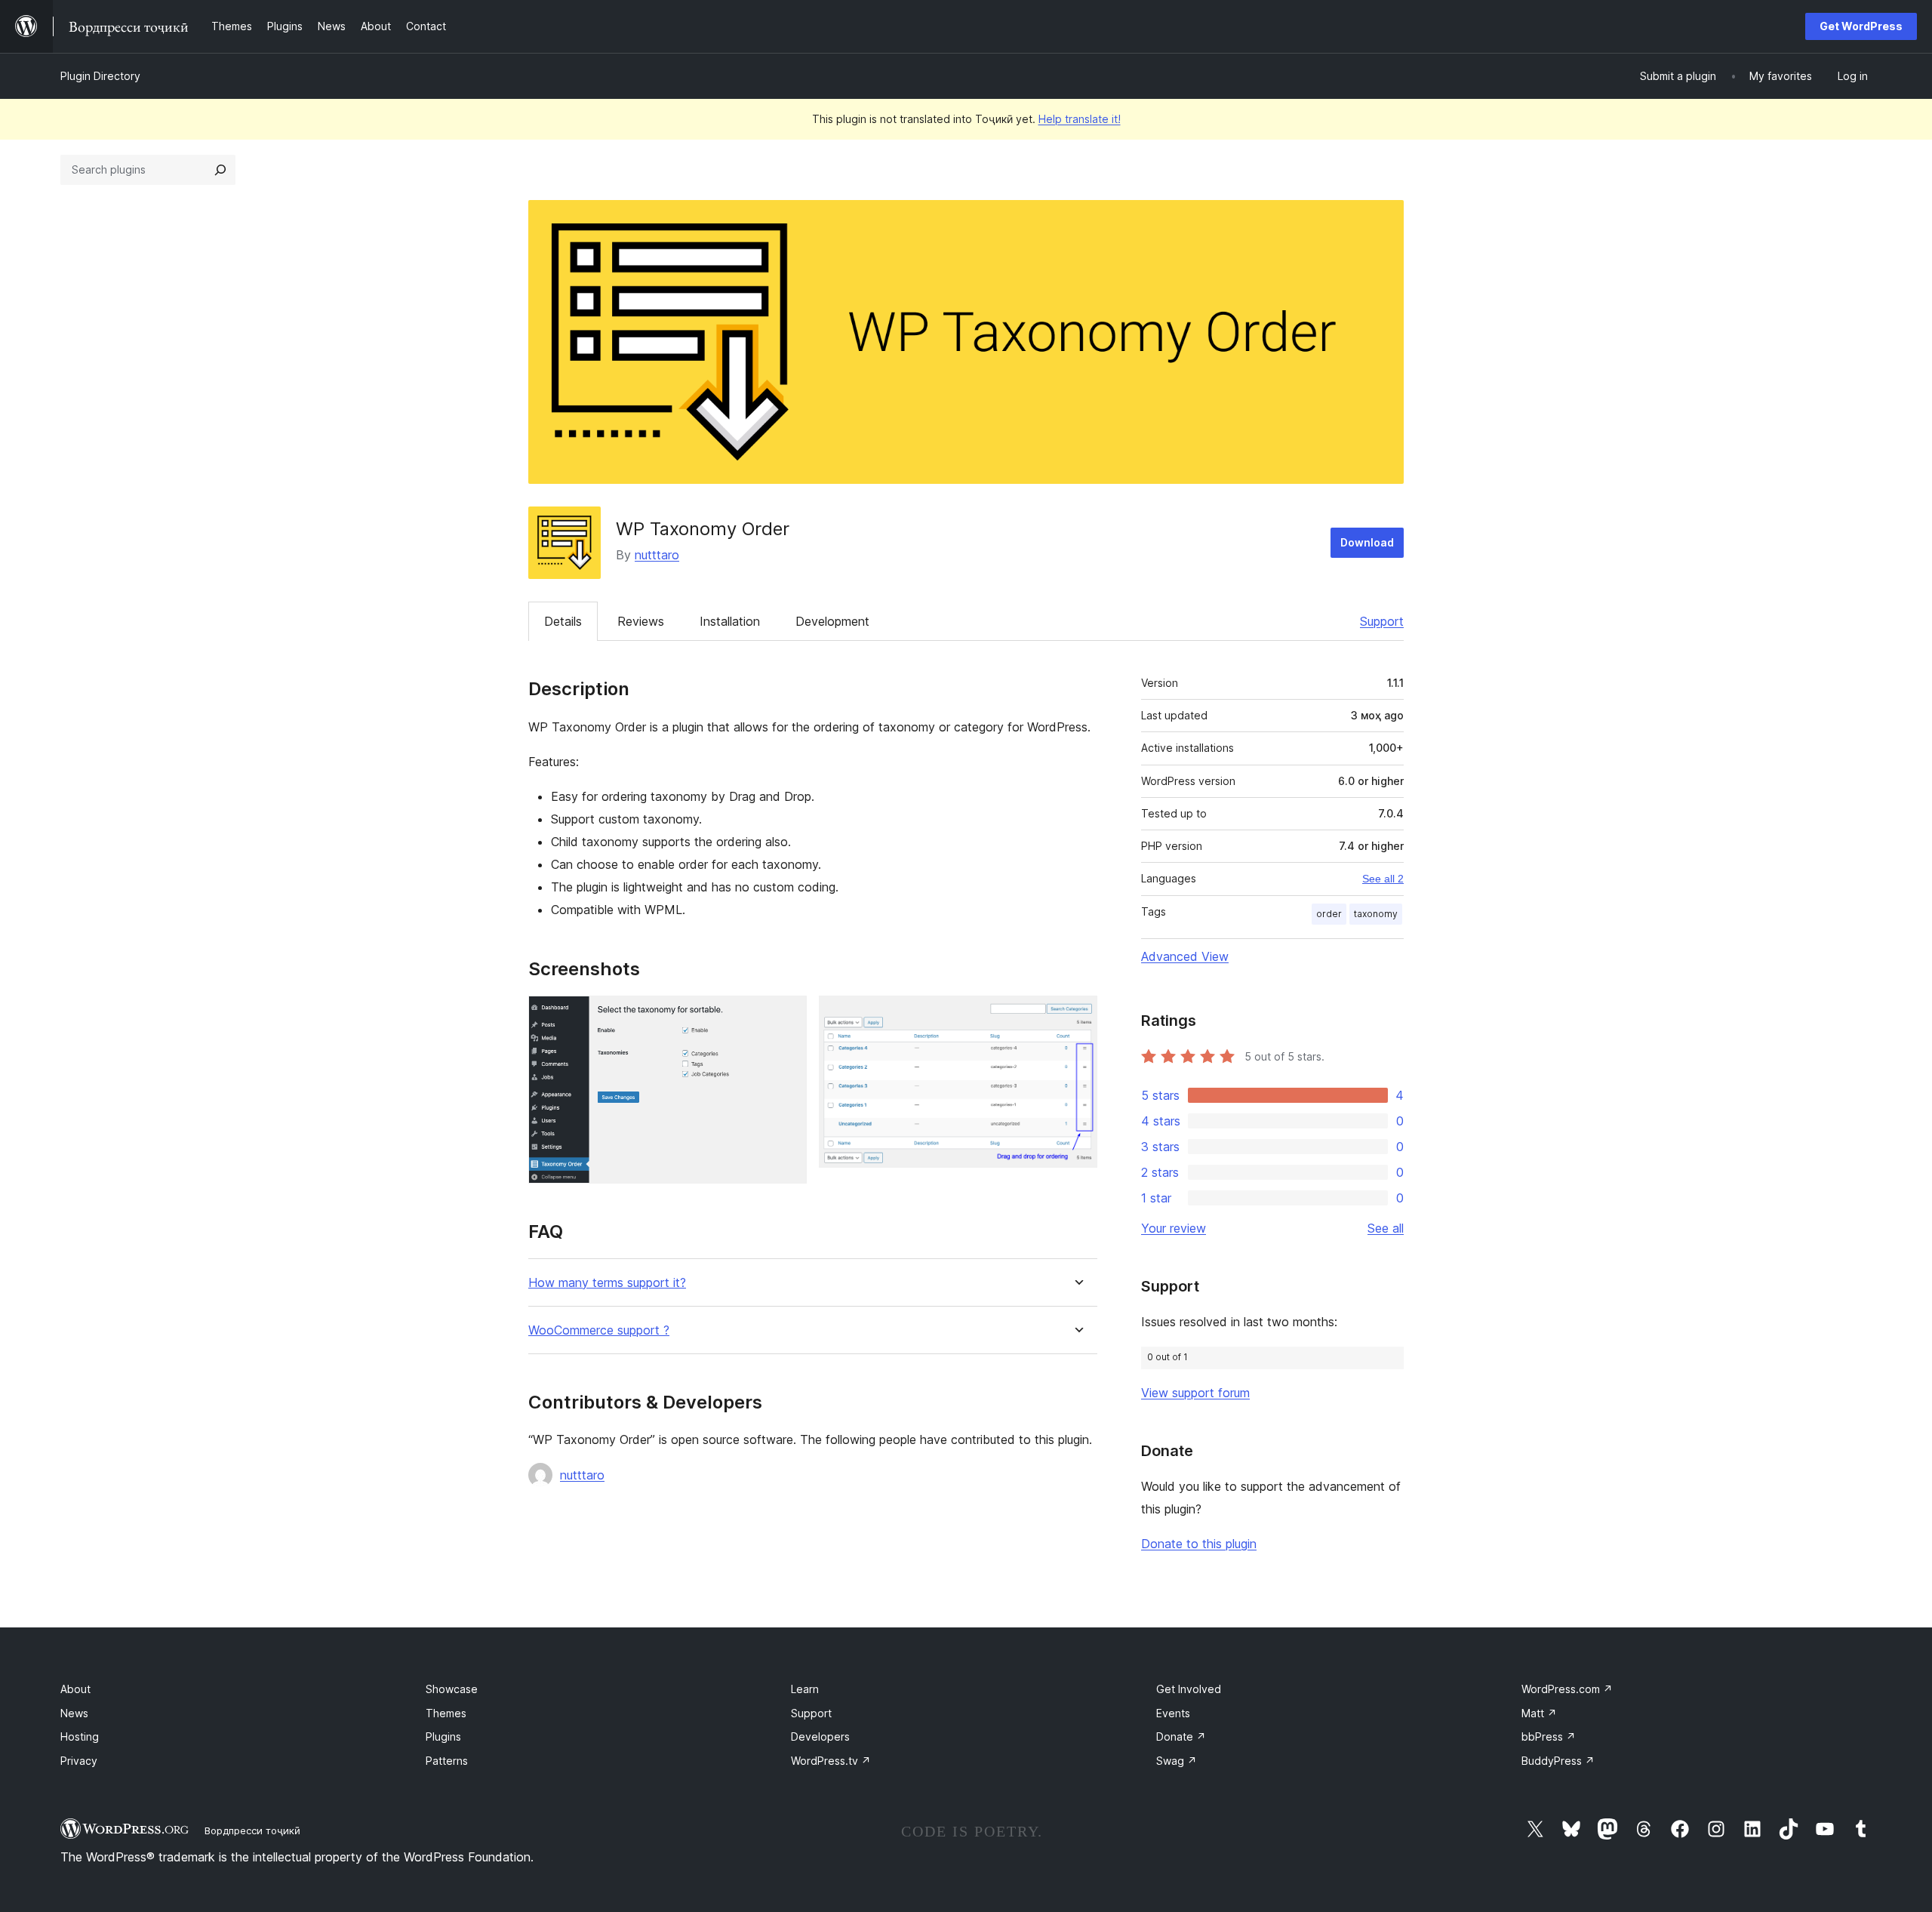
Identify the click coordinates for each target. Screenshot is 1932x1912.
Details (563, 621)
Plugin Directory (100, 76)
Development (832, 621)
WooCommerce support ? (599, 1330)
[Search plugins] (220, 170)
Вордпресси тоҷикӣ (252, 1830)
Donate (1181, 1737)
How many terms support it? (607, 1283)
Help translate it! (1080, 119)
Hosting (80, 1737)
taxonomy (1376, 914)
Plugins (443, 1737)
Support (1382, 621)
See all (1386, 1228)
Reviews (641, 621)
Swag (1177, 1761)
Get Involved (1189, 1689)
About (75, 1689)
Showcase (452, 1689)
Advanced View (1185, 956)
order (1329, 914)
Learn (805, 1689)
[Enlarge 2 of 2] (1077, 1016)
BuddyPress (1558, 1761)
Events (1173, 1713)
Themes (446, 1713)
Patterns (447, 1761)
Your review (1174, 1228)
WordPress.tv (831, 1761)
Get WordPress (1861, 26)
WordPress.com (1567, 1689)
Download (1367, 542)
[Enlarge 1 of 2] (786, 1016)
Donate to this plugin (1199, 1544)
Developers (820, 1737)
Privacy (79, 1761)
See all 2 (1383, 879)
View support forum (1195, 1393)
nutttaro (657, 555)
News (74, 1713)
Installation (730, 621)
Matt (1539, 1713)
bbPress (1549, 1737)
